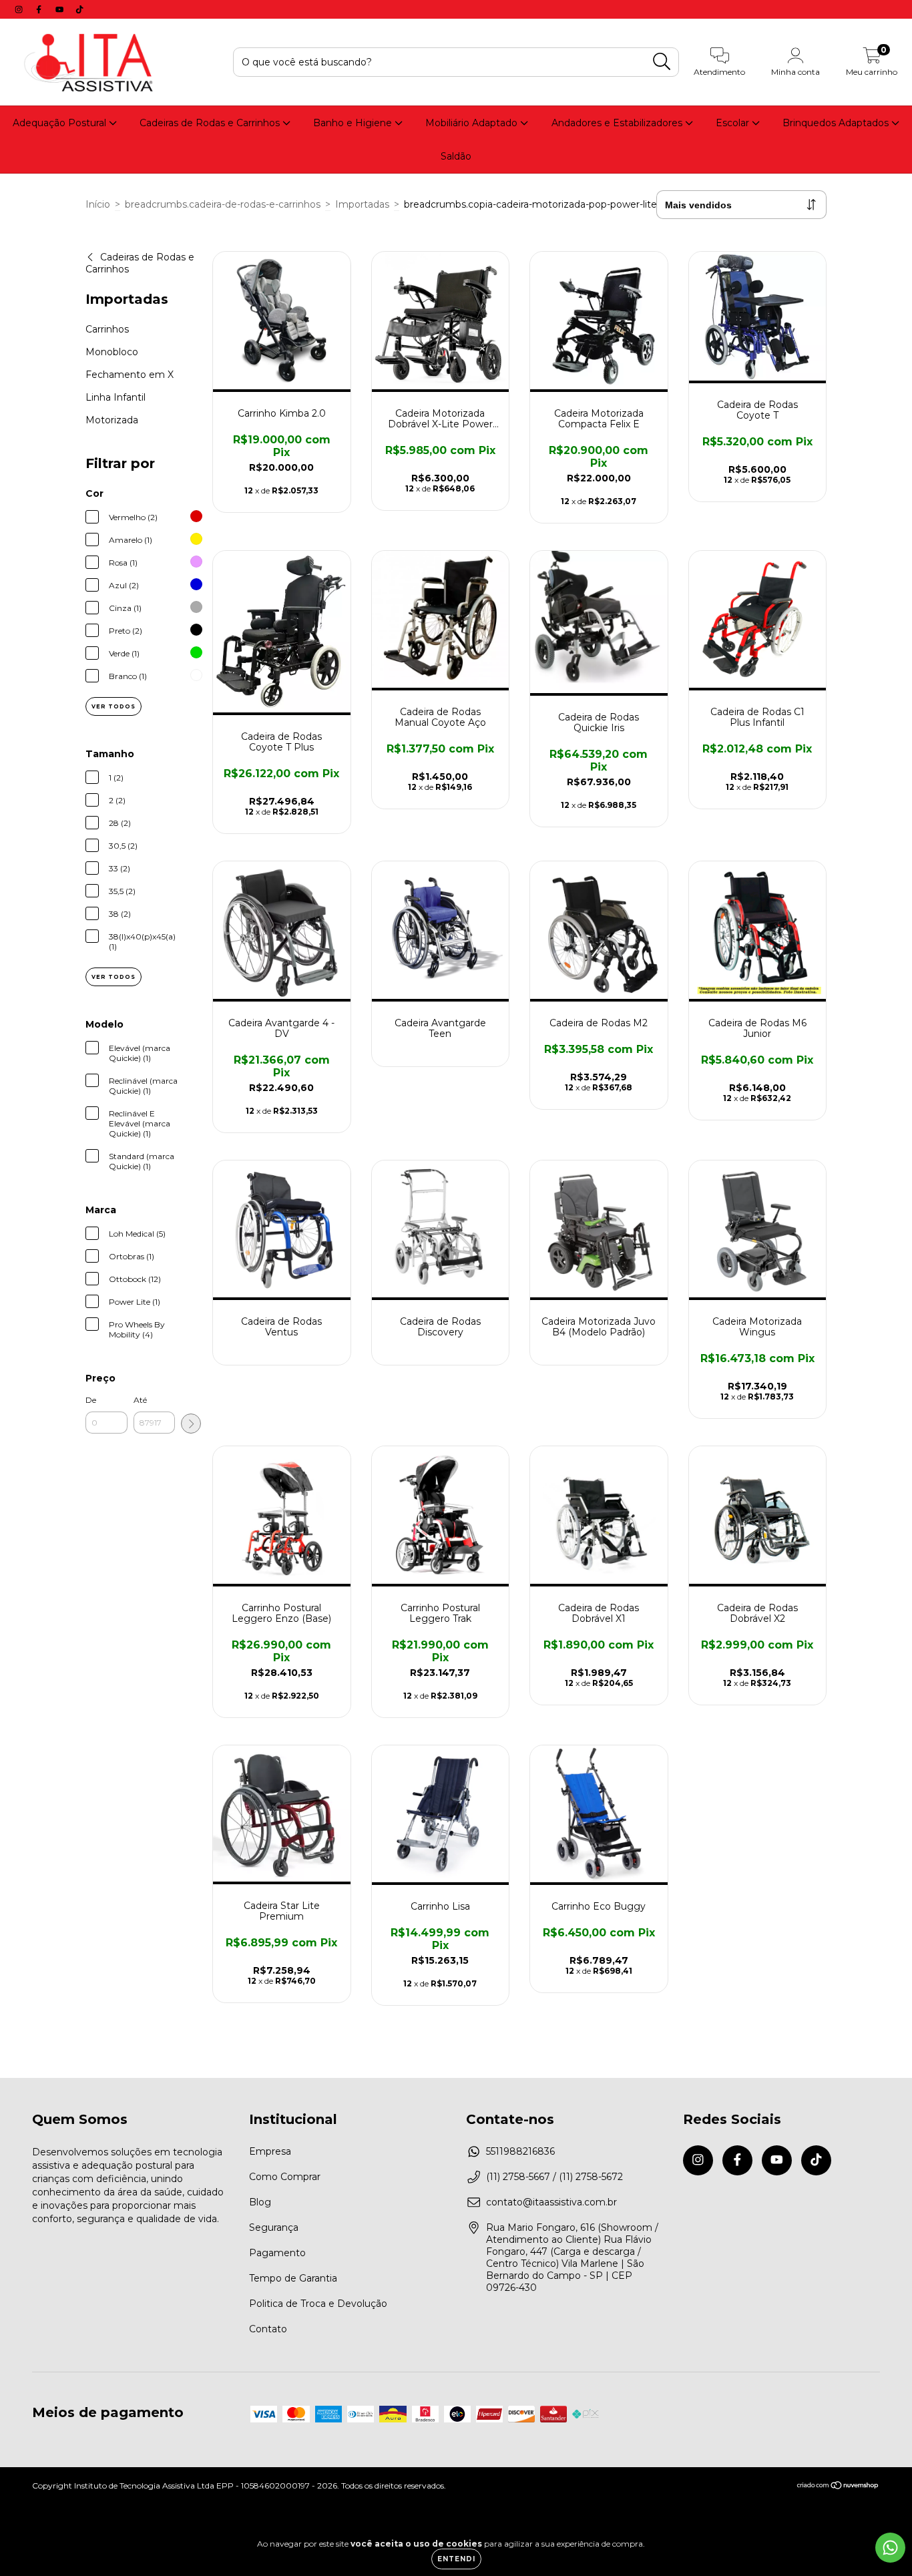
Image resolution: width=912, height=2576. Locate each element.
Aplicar (191, 1424)
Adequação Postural (61, 123)
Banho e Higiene (354, 123)
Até (140, 1400)
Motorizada (112, 420)
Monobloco (112, 352)
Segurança (274, 2227)
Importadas (362, 204)
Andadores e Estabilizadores (618, 123)
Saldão (456, 156)
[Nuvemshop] (838, 2487)
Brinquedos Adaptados (837, 123)
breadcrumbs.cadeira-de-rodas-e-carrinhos (223, 204)
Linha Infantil (116, 397)
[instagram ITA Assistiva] (20, 9)
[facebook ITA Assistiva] (40, 9)
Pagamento (277, 2253)
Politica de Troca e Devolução (318, 2304)
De (91, 1400)
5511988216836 (520, 2151)
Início (98, 204)
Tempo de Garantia (293, 2278)
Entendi (456, 2559)
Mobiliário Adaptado (473, 123)
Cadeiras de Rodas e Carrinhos (211, 123)
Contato (268, 2329)
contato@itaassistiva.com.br (551, 2202)
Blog (260, 2202)
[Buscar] (662, 62)
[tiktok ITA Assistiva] (79, 9)
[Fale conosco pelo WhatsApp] (890, 2548)
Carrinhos (107, 329)
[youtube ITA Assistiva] (61, 9)
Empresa (270, 2151)
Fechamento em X (130, 375)
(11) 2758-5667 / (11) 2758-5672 (554, 2177)
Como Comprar (285, 2177)
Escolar (734, 123)
